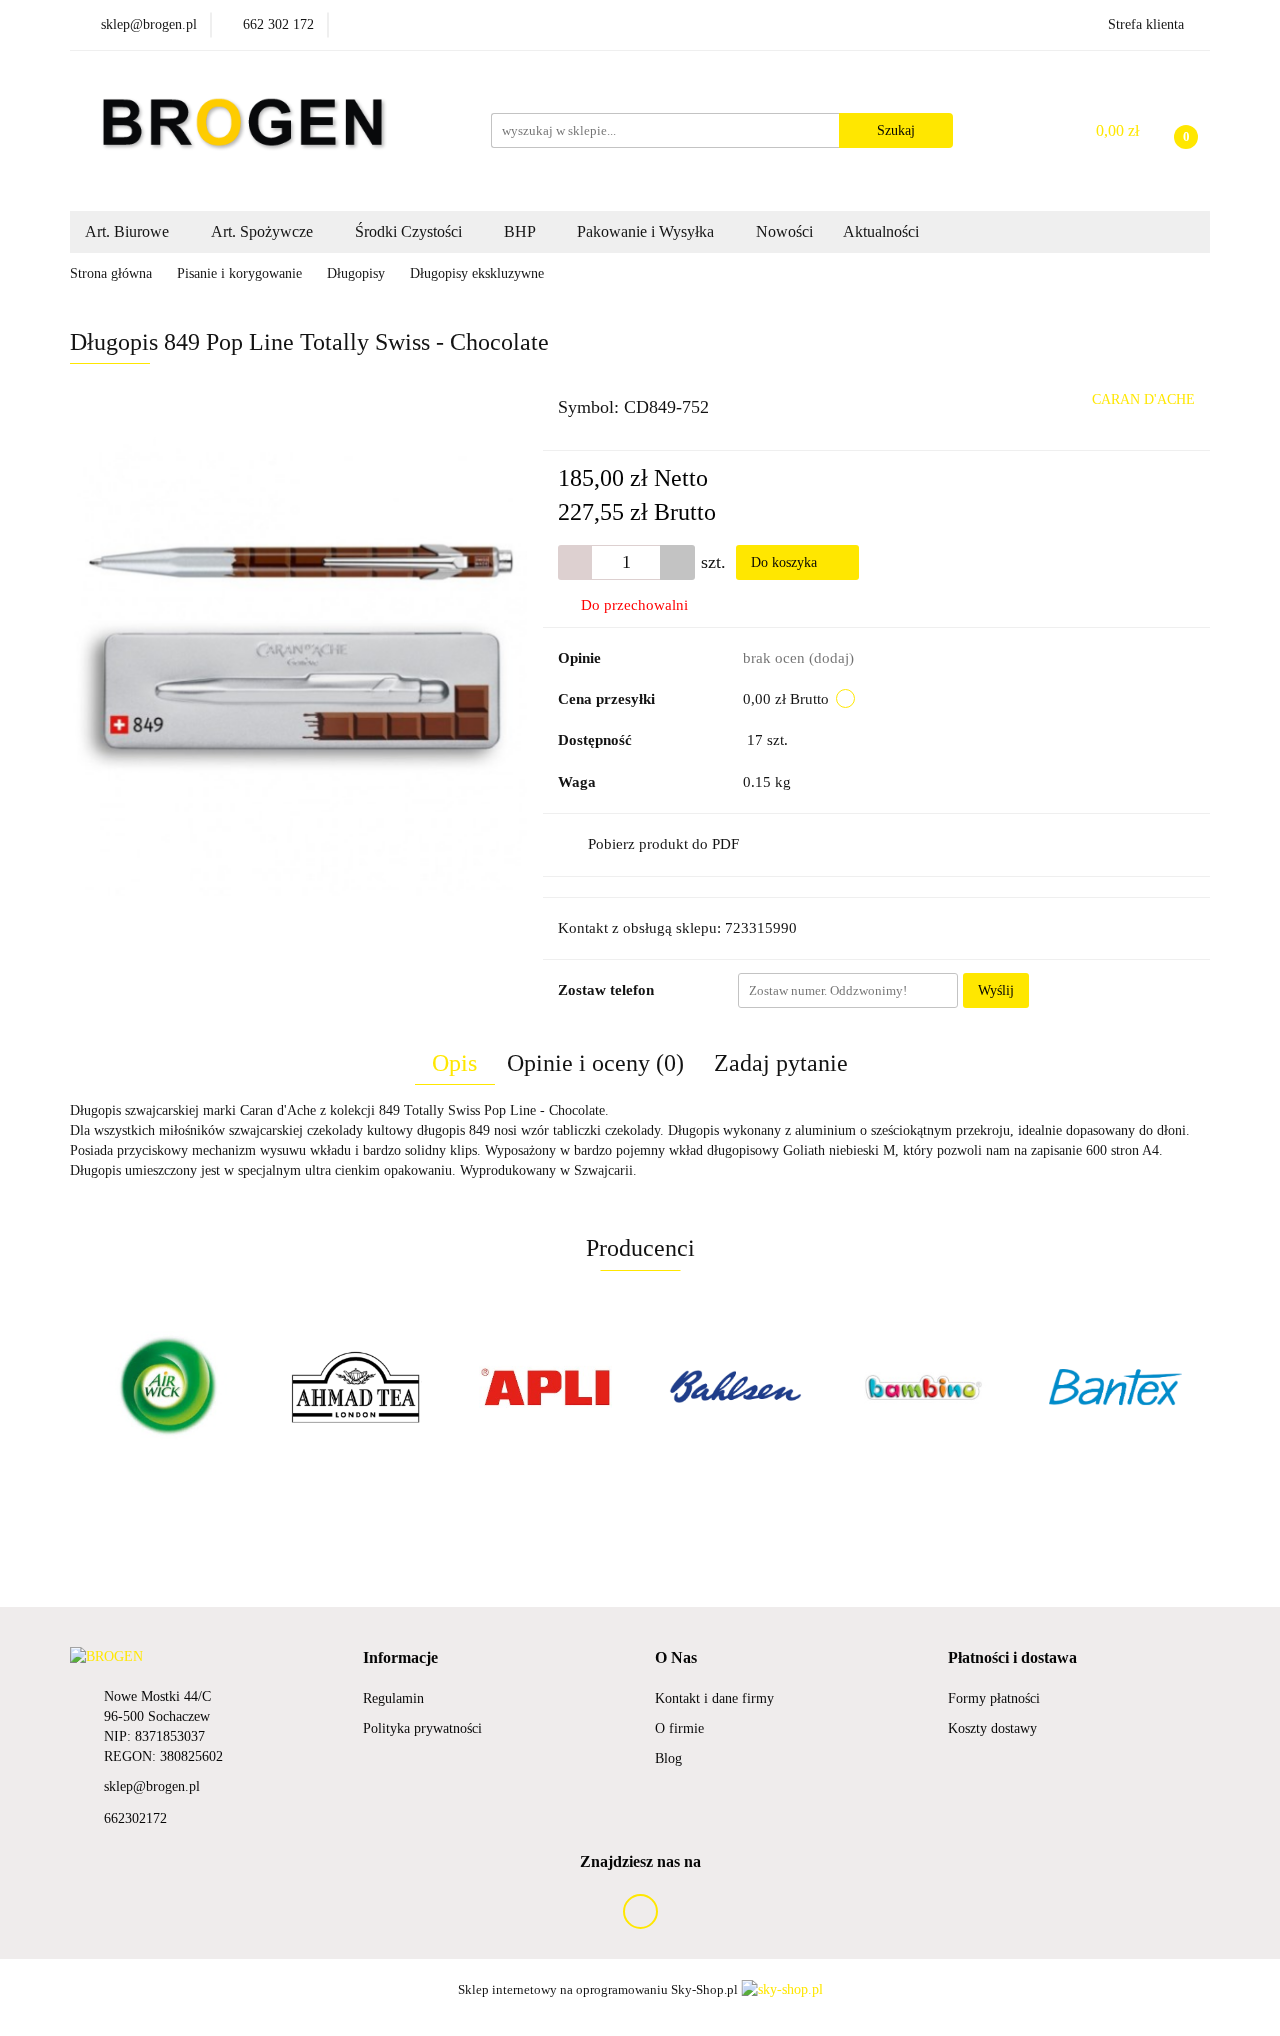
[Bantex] (1115, 1387)
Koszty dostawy (992, 1728)
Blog (668, 1758)
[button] (400, 1658)
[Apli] (545, 1387)
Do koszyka (786, 562)
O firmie (679, 1728)
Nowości (784, 231)
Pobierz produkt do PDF (663, 844)
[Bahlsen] (735, 1387)
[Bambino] (925, 1387)
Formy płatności (994, 1698)
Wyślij (996, 990)
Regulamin (393, 1698)
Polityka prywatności (422, 1728)
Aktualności (881, 231)
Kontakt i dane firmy (714, 1698)
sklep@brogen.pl (152, 1786)
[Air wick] (165, 1387)
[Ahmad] (355, 1387)
